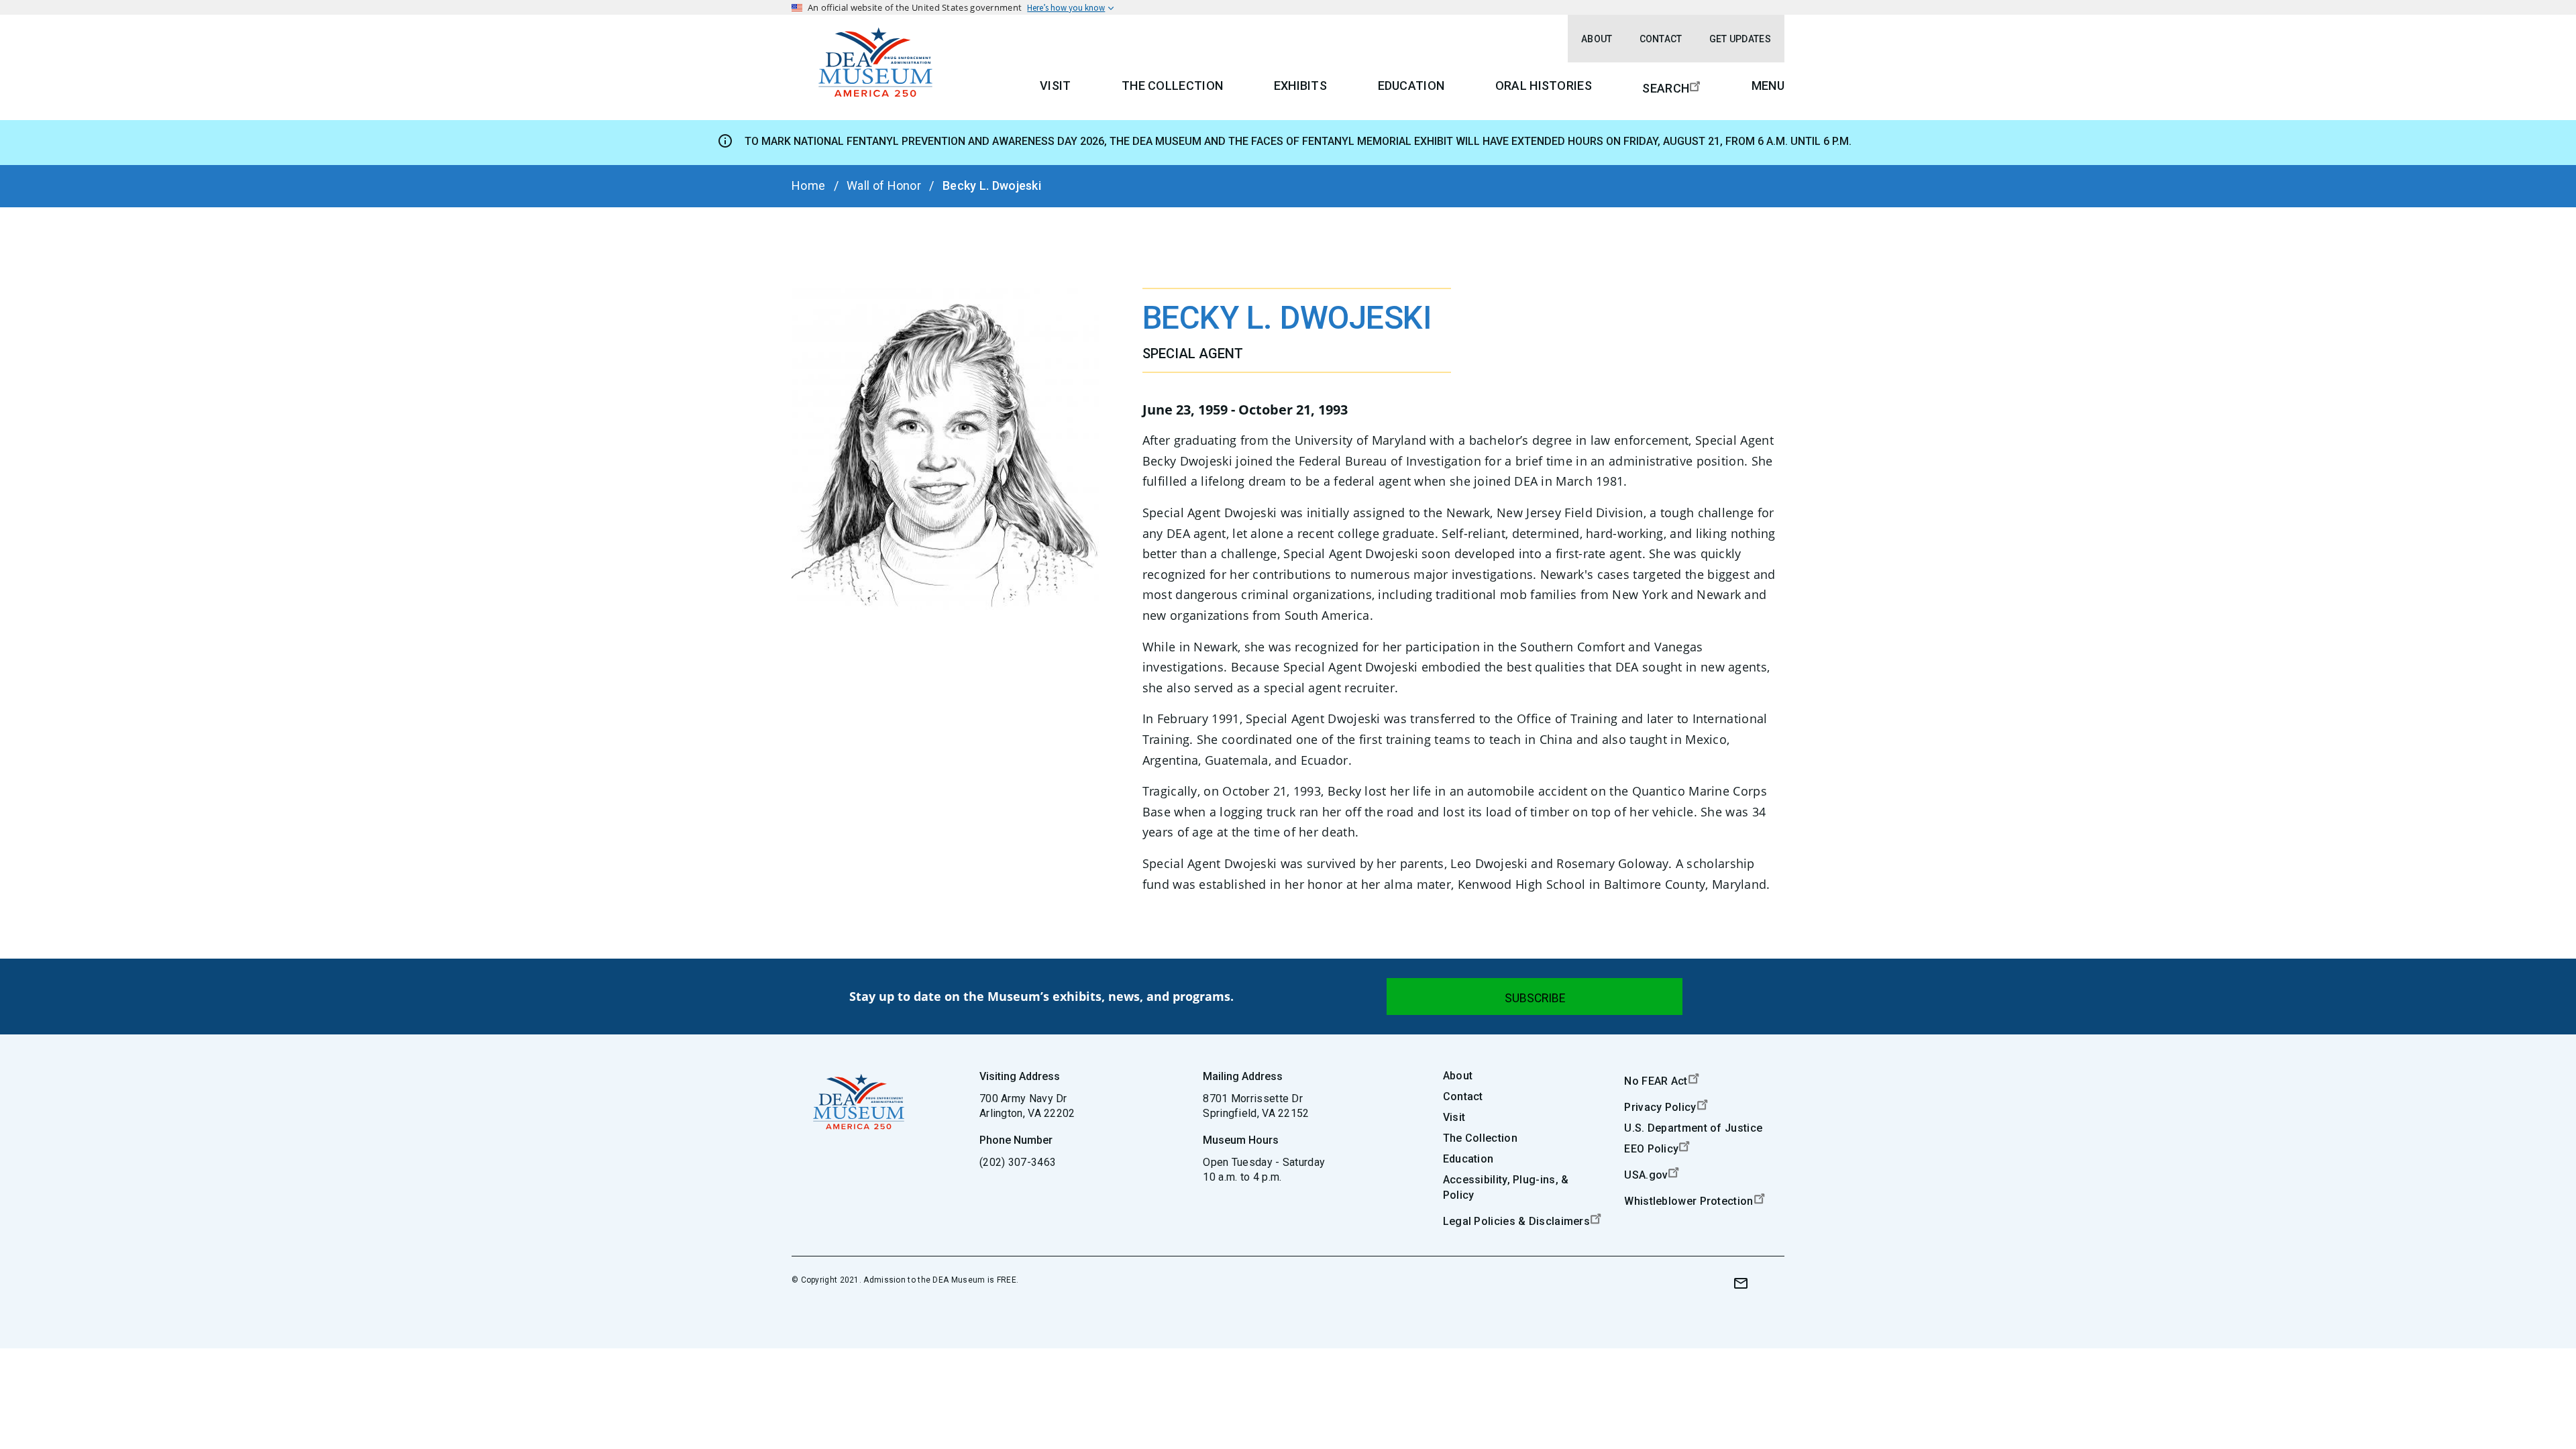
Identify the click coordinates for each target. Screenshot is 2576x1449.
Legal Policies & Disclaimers (1516, 1221)
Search (1666, 88)
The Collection (1172, 86)
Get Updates (1740, 39)
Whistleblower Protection (1688, 1201)
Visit (1056, 86)
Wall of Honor (884, 185)
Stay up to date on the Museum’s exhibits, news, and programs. (1041, 996)
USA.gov (1646, 1175)
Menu (1768, 86)
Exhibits (1300, 86)
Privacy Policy (1660, 1107)
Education (1411, 86)
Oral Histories (1544, 86)
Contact (1661, 39)
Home (808, 185)
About (1597, 39)
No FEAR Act (1656, 1081)
